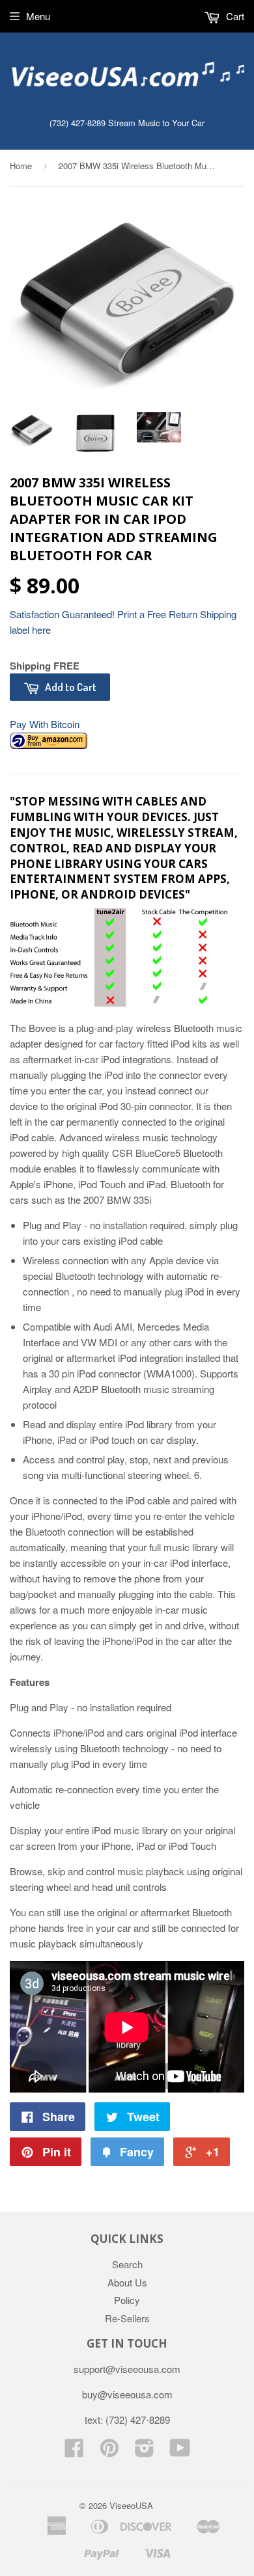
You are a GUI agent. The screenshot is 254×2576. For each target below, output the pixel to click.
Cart (234, 16)
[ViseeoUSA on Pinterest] (109, 2451)
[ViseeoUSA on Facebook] (74, 2451)
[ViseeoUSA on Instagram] (145, 2451)
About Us (127, 2282)
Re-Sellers (127, 2318)
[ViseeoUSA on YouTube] (180, 2451)
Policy (127, 2300)
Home (21, 166)
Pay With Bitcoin (45, 724)
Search (127, 2264)
